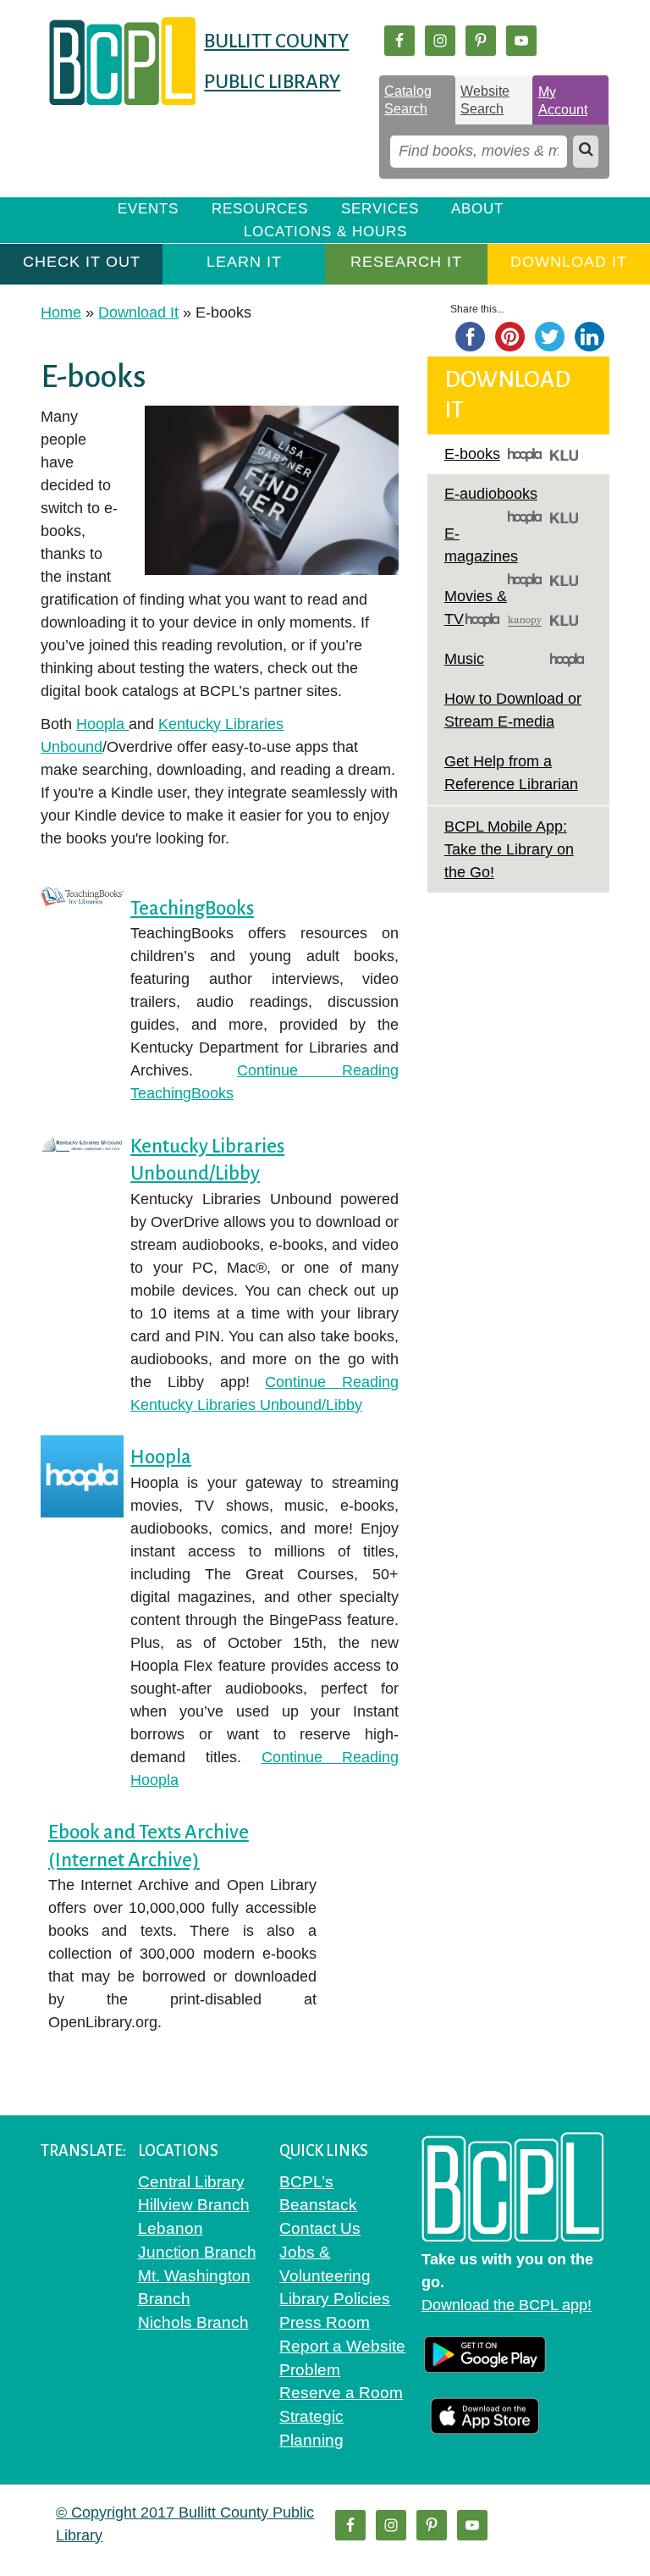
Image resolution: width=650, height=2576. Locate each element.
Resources (260, 209)
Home (61, 312)
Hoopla (102, 724)
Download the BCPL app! (507, 2305)
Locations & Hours (325, 232)
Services (380, 209)
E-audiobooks (491, 494)
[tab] (418, 100)
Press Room (325, 2322)
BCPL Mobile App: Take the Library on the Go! (509, 849)
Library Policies (335, 2299)
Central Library (191, 2182)
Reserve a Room (341, 2393)
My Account (563, 101)
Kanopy (525, 620)
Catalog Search (408, 100)
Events (148, 209)
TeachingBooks (192, 908)
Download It (569, 262)
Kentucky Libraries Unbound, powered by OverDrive (567, 455)
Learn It (244, 262)
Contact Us (320, 2228)
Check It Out (82, 262)
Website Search (485, 100)
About (477, 209)
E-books (472, 454)
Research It (406, 262)
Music (464, 659)
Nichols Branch (193, 2322)
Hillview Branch (194, 2205)
